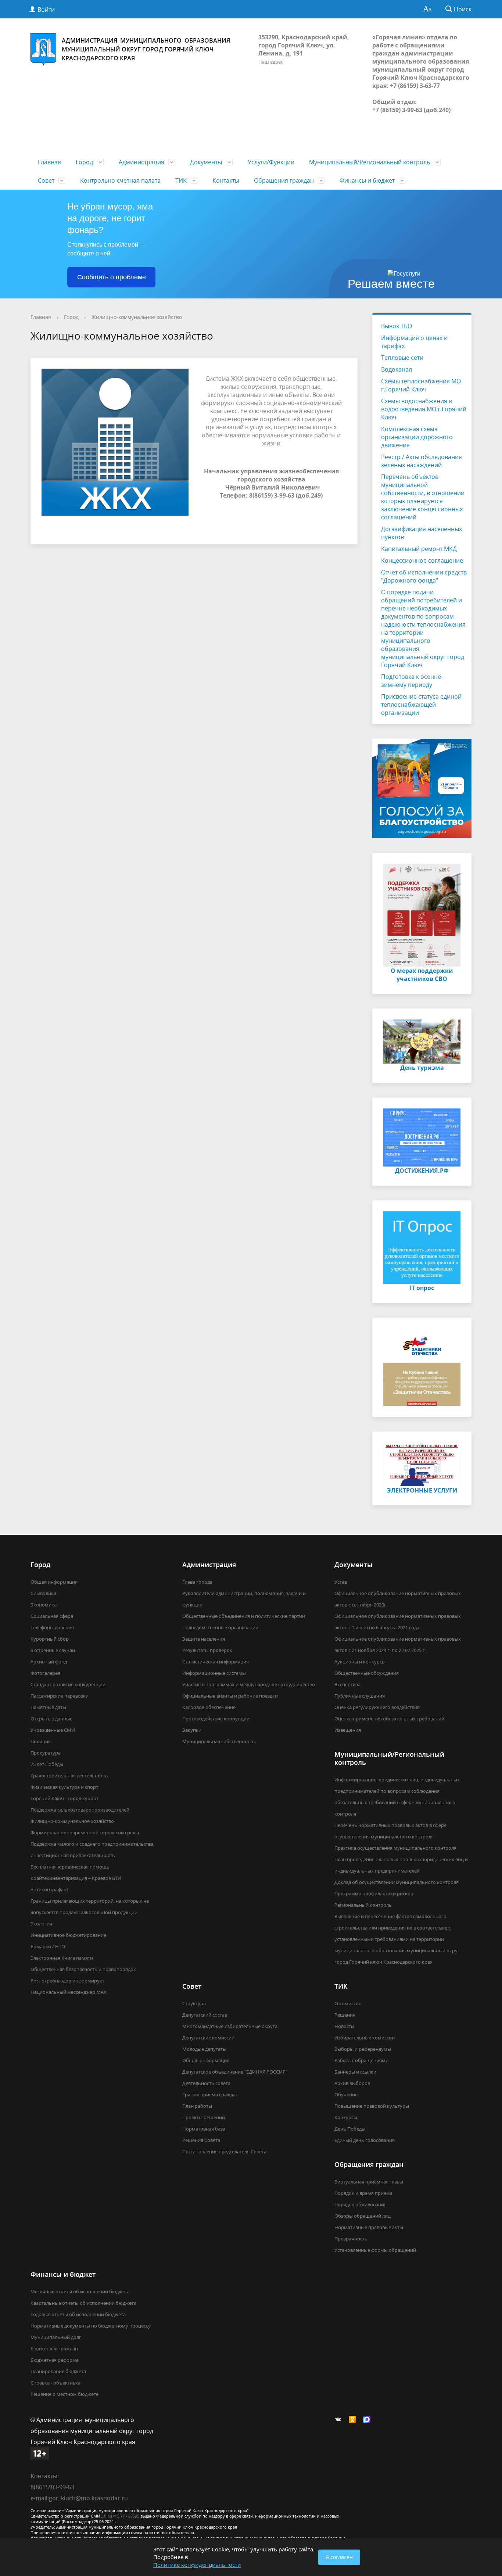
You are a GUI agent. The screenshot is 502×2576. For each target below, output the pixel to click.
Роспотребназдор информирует (67, 1981)
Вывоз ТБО (397, 326)
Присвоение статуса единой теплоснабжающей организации (421, 705)
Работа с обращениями (361, 2060)
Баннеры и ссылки (355, 2072)
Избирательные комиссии (365, 2038)
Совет (46, 180)
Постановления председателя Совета (224, 2152)
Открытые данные (51, 1719)
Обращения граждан (284, 180)
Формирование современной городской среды (85, 1832)
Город (84, 162)
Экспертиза (347, 1684)
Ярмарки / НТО (48, 1946)
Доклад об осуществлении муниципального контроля (397, 1882)
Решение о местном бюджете (64, 2394)
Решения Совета (201, 2140)
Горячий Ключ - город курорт (64, 1798)
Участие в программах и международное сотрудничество (249, 1684)
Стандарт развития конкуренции (68, 1684)
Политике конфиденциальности (197, 2565)
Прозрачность (351, 2239)
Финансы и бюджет (367, 180)
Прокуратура (46, 1753)
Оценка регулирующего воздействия (377, 1707)
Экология (41, 1924)
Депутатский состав (205, 2015)
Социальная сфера (52, 1616)
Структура (194, 2003)
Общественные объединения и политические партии (244, 1616)
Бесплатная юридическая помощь (70, 1867)
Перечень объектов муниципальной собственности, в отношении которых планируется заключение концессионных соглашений (423, 497)
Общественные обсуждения (367, 1673)
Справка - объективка (55, 2383)
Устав (341, 1582)
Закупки (192, 1730)
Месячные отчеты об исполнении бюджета (80, 2292)
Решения (345, 2015)
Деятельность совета (206, 2083)
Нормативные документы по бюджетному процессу (91, 2326)
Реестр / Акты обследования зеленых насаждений (422, 461)
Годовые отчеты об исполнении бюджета (78, 2314)
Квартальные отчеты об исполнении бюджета (83, 2303)
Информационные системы (214, 1673)
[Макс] (369, 2420)
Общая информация (54, 1582)
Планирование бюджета (58, 2371)
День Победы (350, 2129)
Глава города (197, 1582)
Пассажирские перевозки (60, 1696)
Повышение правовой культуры (372, 2106)
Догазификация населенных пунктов (422, 533)
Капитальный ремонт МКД (419, 549)
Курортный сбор (50, 1639)
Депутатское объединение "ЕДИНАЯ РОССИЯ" (235, 2072)
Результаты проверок (207, 1650)
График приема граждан (210, 2095)
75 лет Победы (47, 1764)
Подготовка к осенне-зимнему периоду (412, 681)
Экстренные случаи (53, 1650)
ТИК (181, 180)
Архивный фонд (49, 1662)
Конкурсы (346, 2117)
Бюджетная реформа (55, 2360)
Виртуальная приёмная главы (369, 2182)
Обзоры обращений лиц (363, 2216)
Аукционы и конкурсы (360, 1662)
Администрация (141, 162)
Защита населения (204, 1639)
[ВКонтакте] (340, 2420)
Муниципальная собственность (219, 1741)
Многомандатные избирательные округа (230, 2026)
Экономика (44, 1605)
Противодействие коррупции (216, 1719)
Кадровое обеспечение (209, 1707)
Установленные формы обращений (375, 2250)
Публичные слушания (360, 1696)
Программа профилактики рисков (374, 1894)
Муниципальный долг (56, 2337)
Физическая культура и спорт (64, 1787)
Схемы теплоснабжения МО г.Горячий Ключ (421, 385)
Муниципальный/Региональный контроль (370, 162)
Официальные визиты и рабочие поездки (230, 1696)
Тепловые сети (402, 358)
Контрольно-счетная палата (120, 180)
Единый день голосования (365, 2140)
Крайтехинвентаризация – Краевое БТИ (76, 1878)
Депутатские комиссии (208, 2038)
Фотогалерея (45, 1673)
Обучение (346, 2095)
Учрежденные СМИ (53, 1730)
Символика (43, 1593)
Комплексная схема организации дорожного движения (417, 437)
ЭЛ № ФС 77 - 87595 (120, 2516)
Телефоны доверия (52, 1627)
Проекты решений (204, 2117)
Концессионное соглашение (422, 560)
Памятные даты (48, 1707)
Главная (49, 162)
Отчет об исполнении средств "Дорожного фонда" (424, 576)
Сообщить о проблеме (112, 277)
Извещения (348, 1730)
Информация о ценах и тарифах (414, 342)
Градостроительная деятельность (69, 1776)
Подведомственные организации (220, 1627)
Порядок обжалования (361, 2204)
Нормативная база (204, 2129)
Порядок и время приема (363, 2193)
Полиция (41, 1741)
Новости (344, 2026)
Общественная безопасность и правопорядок (83, 1969)
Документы (206, 162)
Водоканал (397, 369)
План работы (197, 2106)
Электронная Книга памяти (62, 1958)
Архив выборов (352, 2083)
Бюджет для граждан (54, 2349)
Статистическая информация (216, 1662)
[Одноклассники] (354, 2420)
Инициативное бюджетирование (68, 1935)
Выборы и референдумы (363, 2049)
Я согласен (339, 2557)
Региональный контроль (363, 1905)
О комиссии (348, 2003)
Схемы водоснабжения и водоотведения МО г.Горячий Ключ (424, 409)
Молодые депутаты (204, 2049)
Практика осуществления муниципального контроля (395, 1848)
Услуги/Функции (271, 162)
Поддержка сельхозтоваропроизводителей (80, 1810)
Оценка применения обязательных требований (389, 1719)
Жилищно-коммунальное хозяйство (137, 317)
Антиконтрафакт (49, 1889)
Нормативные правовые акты (369, 2227)
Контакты (226, 180)
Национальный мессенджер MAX (69, 1992)
